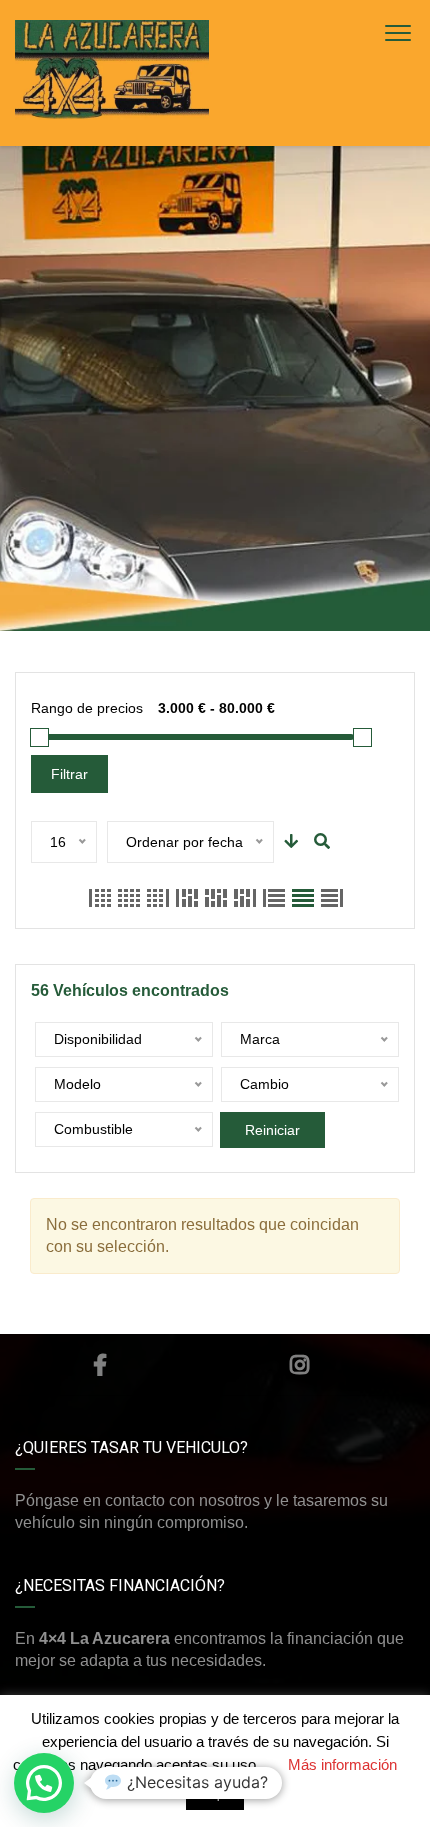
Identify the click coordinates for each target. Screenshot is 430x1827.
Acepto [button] (215, 1795)
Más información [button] (342, 1764)
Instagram (300, 1365)
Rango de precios (87, 708)
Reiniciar (272, 1130)
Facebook (100, 1365)
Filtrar (69, 774)
